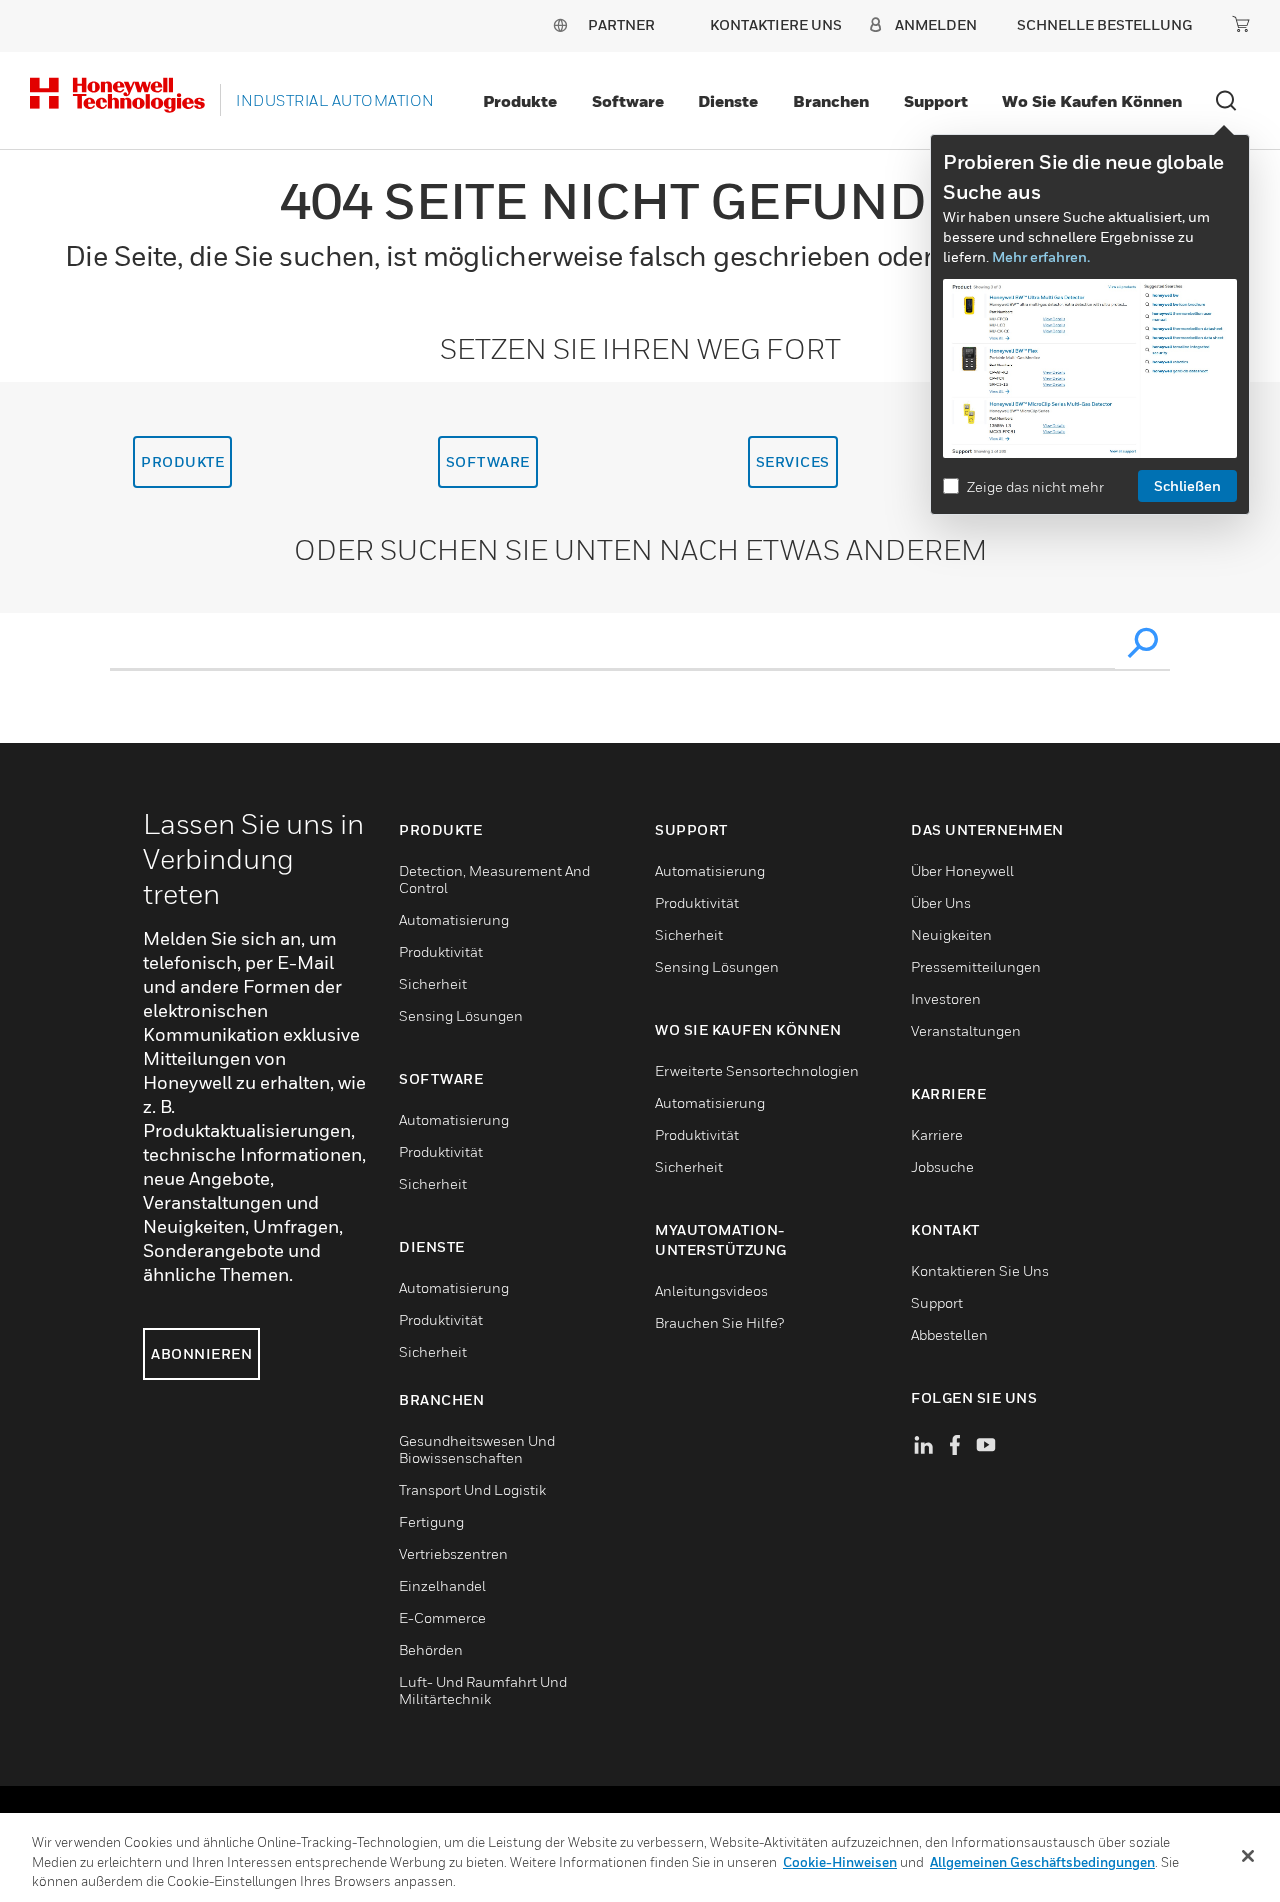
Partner (621, 24)
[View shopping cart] (1241, 24)
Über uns (941, 902)
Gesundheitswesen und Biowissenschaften (477, 1449)
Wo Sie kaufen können (1092, 101)
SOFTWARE (488, 461)
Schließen (1187, 485)
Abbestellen (949, 1334)
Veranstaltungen (966, 1030)
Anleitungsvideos (711, 1290)
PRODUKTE (182, 461)
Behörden (431, 1649)
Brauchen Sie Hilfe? (719, 1322)
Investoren (946, 998)
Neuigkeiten (951, 934)
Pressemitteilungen (976, 966)
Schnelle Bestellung (1104, 24)
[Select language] (560, 24)
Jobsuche (942, 1166)
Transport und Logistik (472, 1489)
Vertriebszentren (453, 1553)
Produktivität (441, 951)
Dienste (728, 101)
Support (936, 101)
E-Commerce (442, 1617)
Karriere (937, 1134)
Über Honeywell (962, 870)
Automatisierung (454, 919)
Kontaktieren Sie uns (980, 1270)
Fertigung (431, 1521)
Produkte (520, 101)
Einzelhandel (442, 1585)
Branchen (831, 101)
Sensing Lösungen (461, 1015)
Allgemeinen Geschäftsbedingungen (1042, 1862)
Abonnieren (201, 1353)
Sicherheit (433, 983)
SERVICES (793, 461)
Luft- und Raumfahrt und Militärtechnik (483, 1690)
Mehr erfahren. (1041, 256)
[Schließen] (1248, 1856)
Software (628, 101)
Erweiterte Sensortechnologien (757, 1070)
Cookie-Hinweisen (840, 1862)
